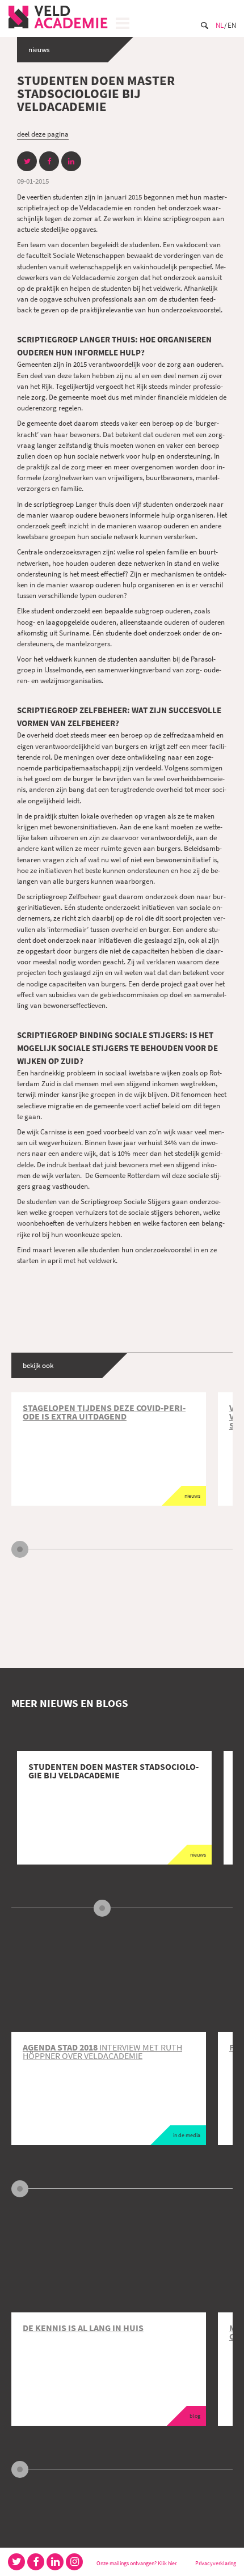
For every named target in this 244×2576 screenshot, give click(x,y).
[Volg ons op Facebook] (36, 2562)
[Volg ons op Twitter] (16, 2562)
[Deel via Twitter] (27, 161)
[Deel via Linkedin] (71, 161)
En (232, 25)
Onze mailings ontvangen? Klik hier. (137, 2563)
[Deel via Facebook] (49, 161)
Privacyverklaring (216, 2563)
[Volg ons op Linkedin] (55, 2562)
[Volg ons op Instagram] (74, 2562)
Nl (220, 25)
